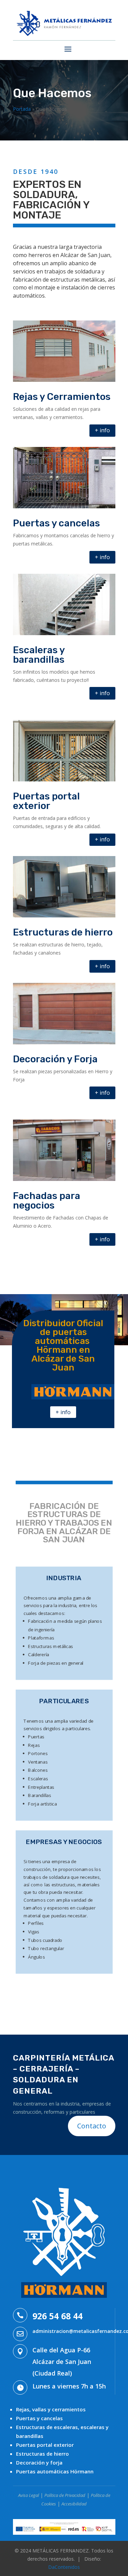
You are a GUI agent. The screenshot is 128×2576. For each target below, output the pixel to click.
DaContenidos (64, 2567)
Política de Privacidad (65, 2495)
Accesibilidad (74, 2504)
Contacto (92, 2126)
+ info (102, 430)
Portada (22, 109)
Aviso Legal (29, 2495)
